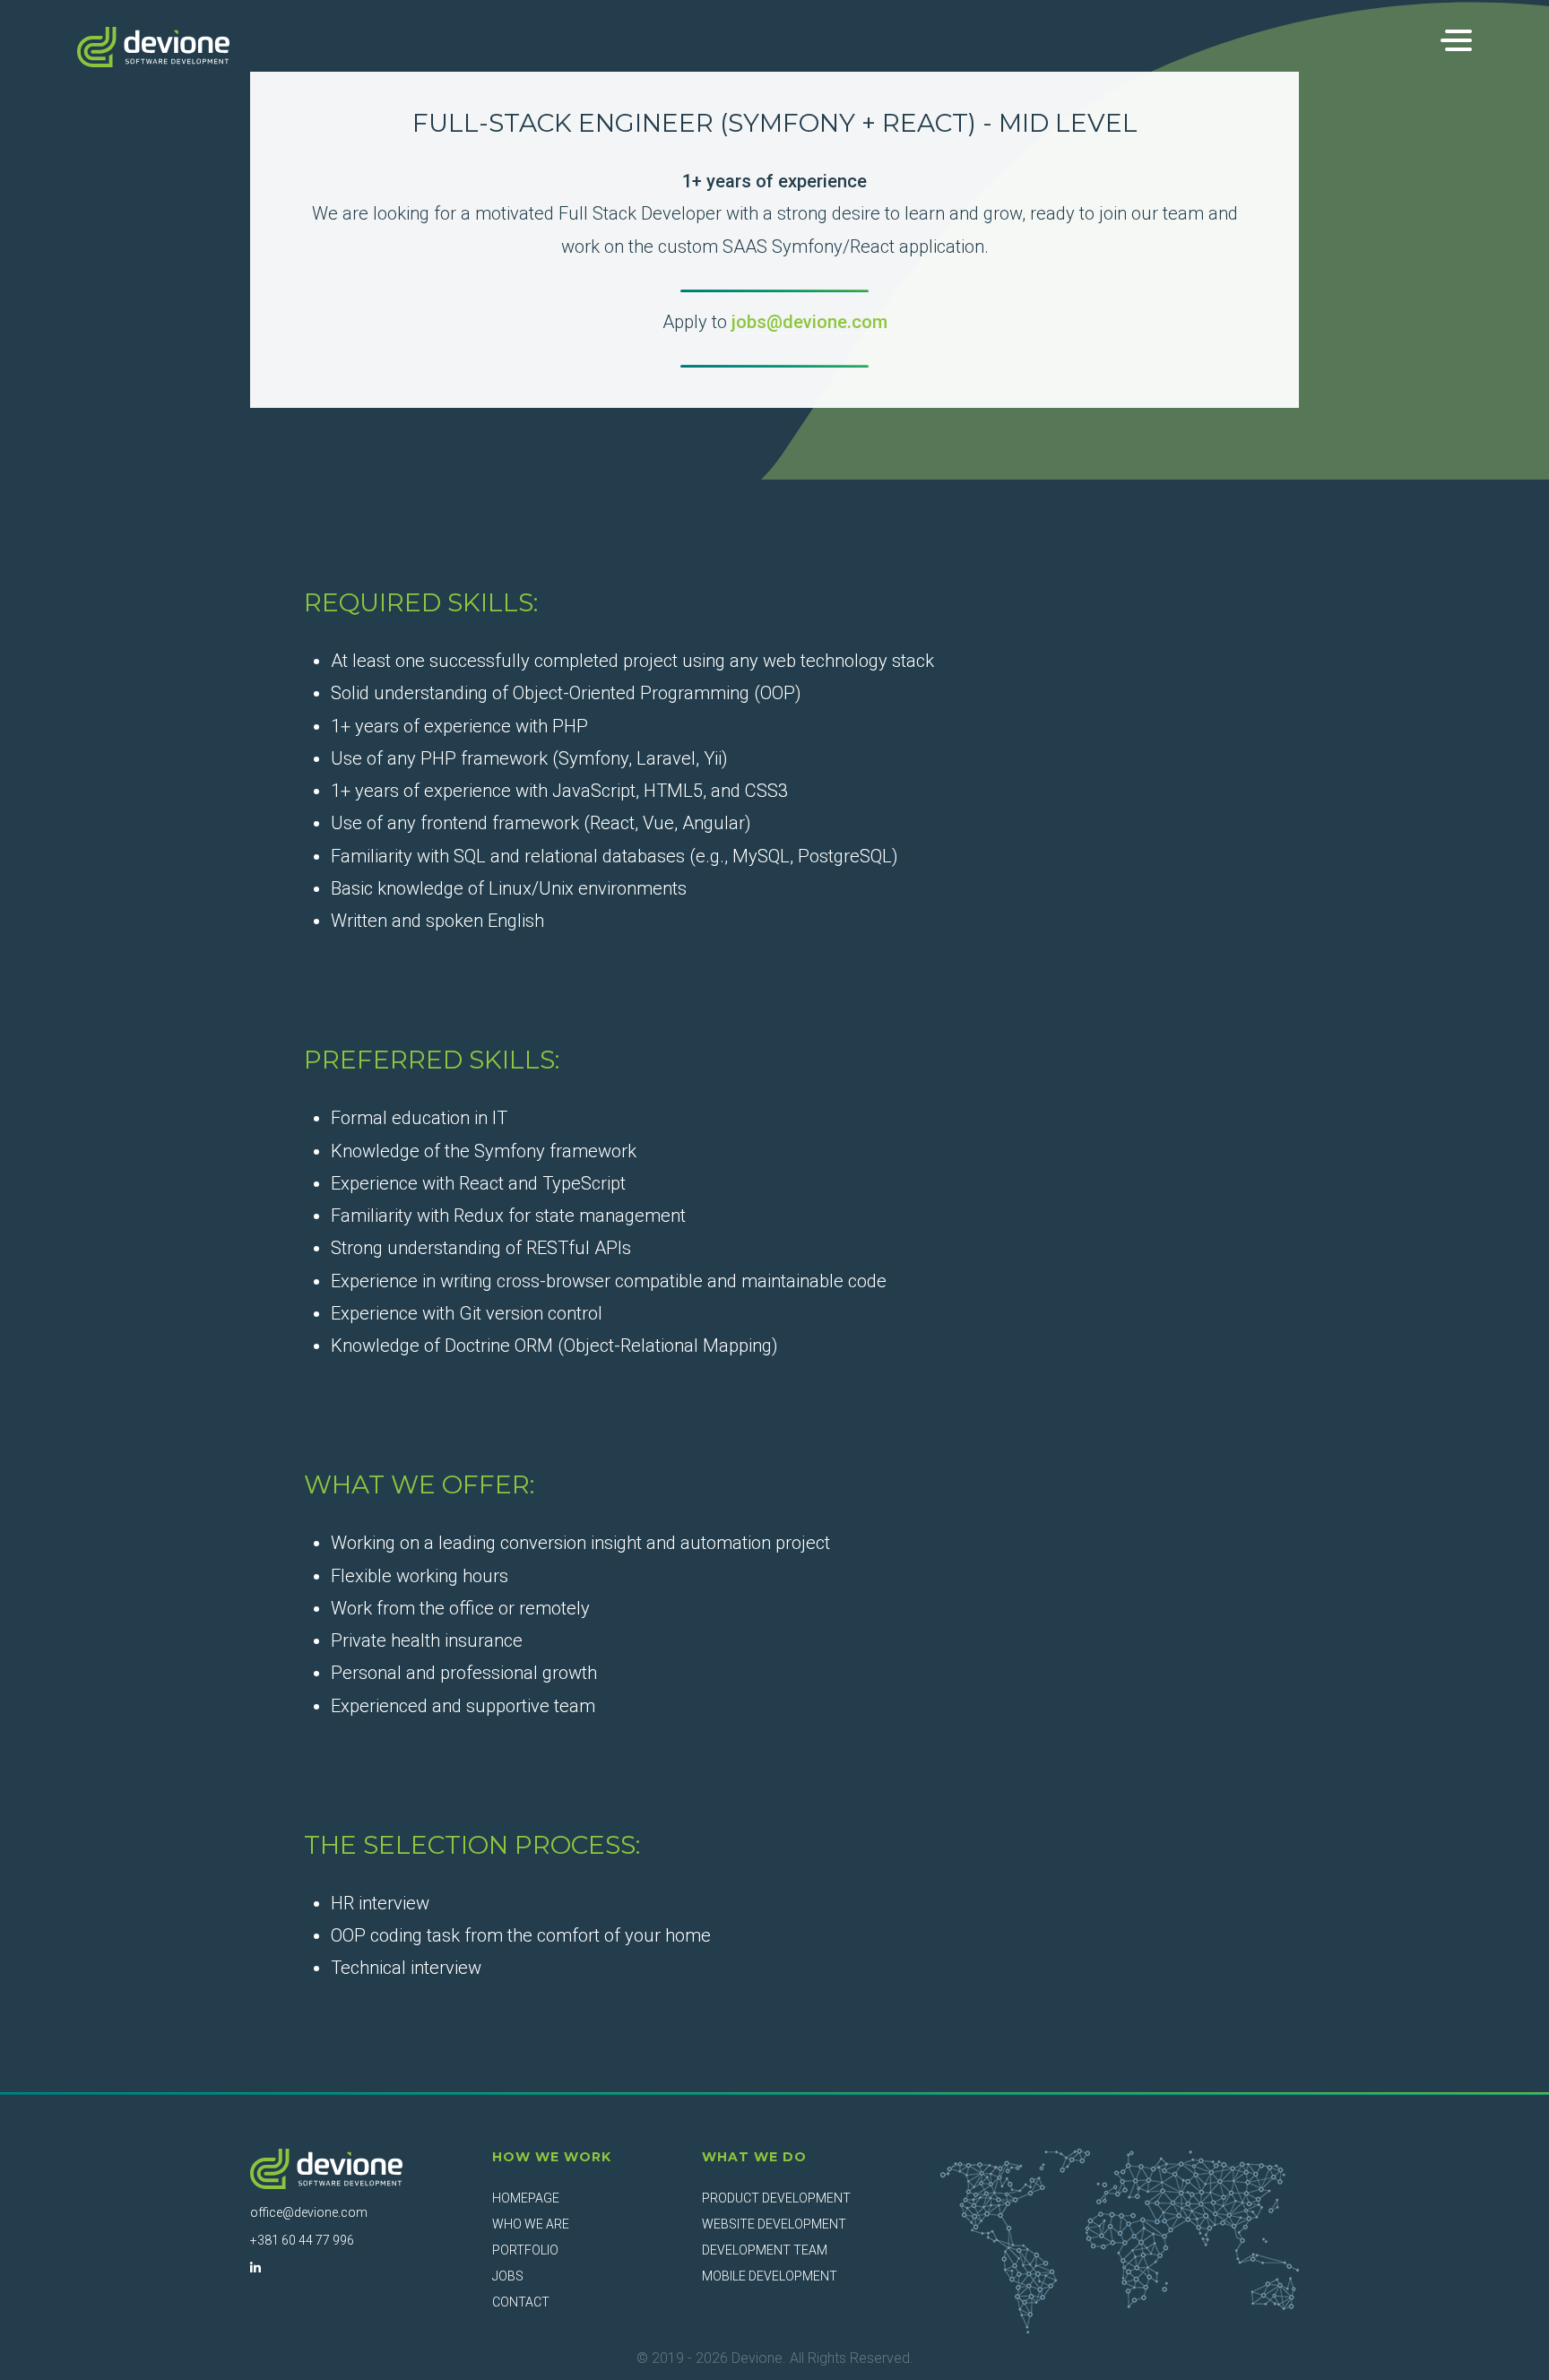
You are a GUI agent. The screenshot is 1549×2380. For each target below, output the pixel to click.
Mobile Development (770, 2276)
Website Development (774, 2224)
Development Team (765, 2250)
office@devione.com (309, 2212)
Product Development (776, 2198)
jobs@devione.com (809, 322)
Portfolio (525, 2250)
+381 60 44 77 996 (302, 2240)
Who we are (531, 2224)
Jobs (508, 2276)
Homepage (526, 2198)
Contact (521, 2302)
